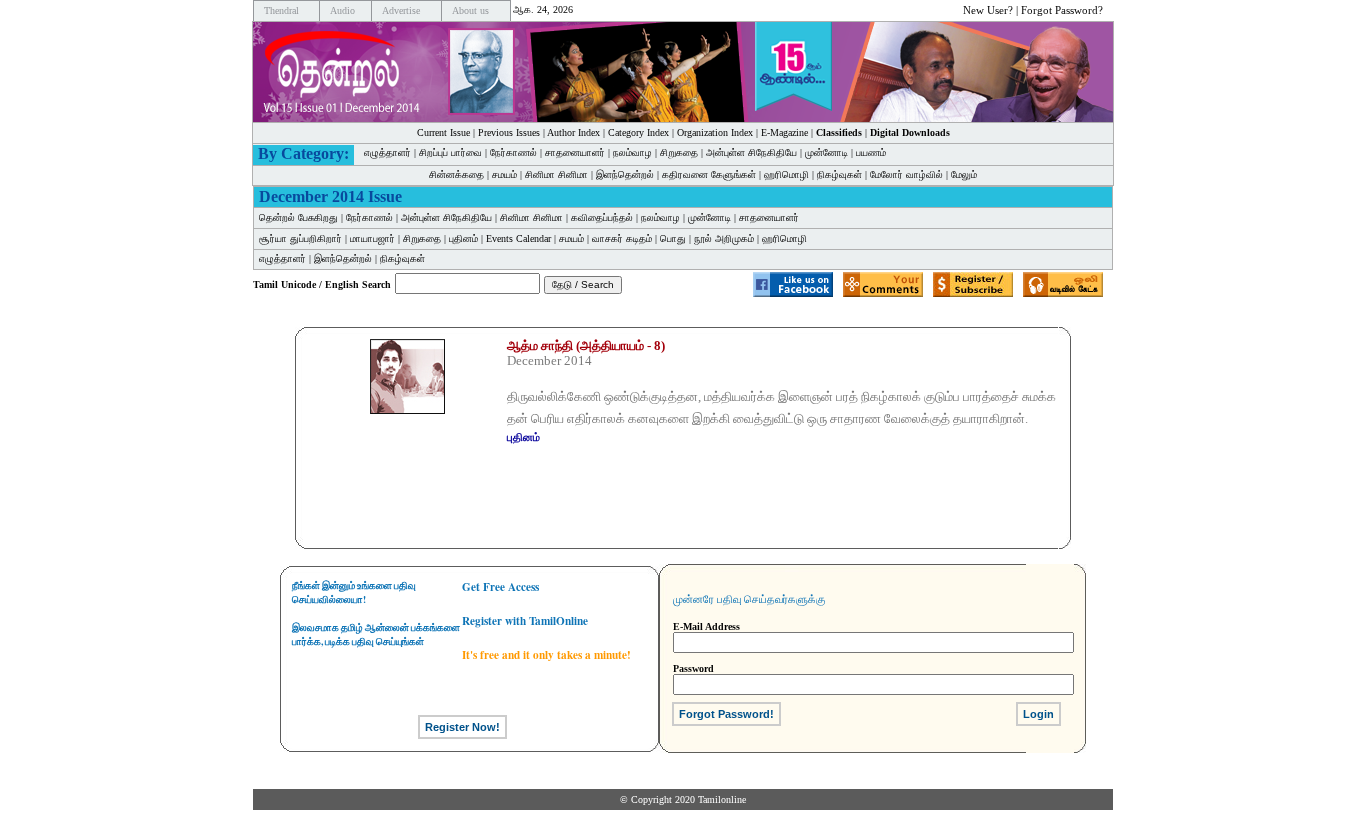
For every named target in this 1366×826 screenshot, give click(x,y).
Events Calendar (518, 238)
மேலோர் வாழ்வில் (906, 174)
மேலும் (964, 174)
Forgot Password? (1062, 10)
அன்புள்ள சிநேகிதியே (751, 152)
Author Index (573, 132)
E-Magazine (784, 132)
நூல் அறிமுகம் (724, 238)
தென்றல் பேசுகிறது (298, 217)
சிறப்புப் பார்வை (450, 152)
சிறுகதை (679, 152)
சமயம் (504, 174)
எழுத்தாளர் (387, 152)
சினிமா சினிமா (556, 174)
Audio (342, 10)
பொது (673, 238)
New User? (988, 10)
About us (470, 10)
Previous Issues (509, 132)
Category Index (638, 132)
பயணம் (871, 152)
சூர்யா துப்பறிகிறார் (300, 238)
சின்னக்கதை (456, 174)
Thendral (281, 10)
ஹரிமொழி (786, 174)
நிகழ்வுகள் (839, 174)
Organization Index (715, 132)
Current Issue (443, 132)
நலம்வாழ (632, 152)
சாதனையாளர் (575, 152)
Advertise (401, 10)
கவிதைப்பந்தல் (602, 217)
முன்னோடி (826, 152)
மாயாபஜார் (372, 238)
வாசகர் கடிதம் (622, 238)
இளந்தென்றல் (625, 174)
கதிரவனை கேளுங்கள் (709, 174)
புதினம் (463, 238)
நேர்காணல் (513, 152)
